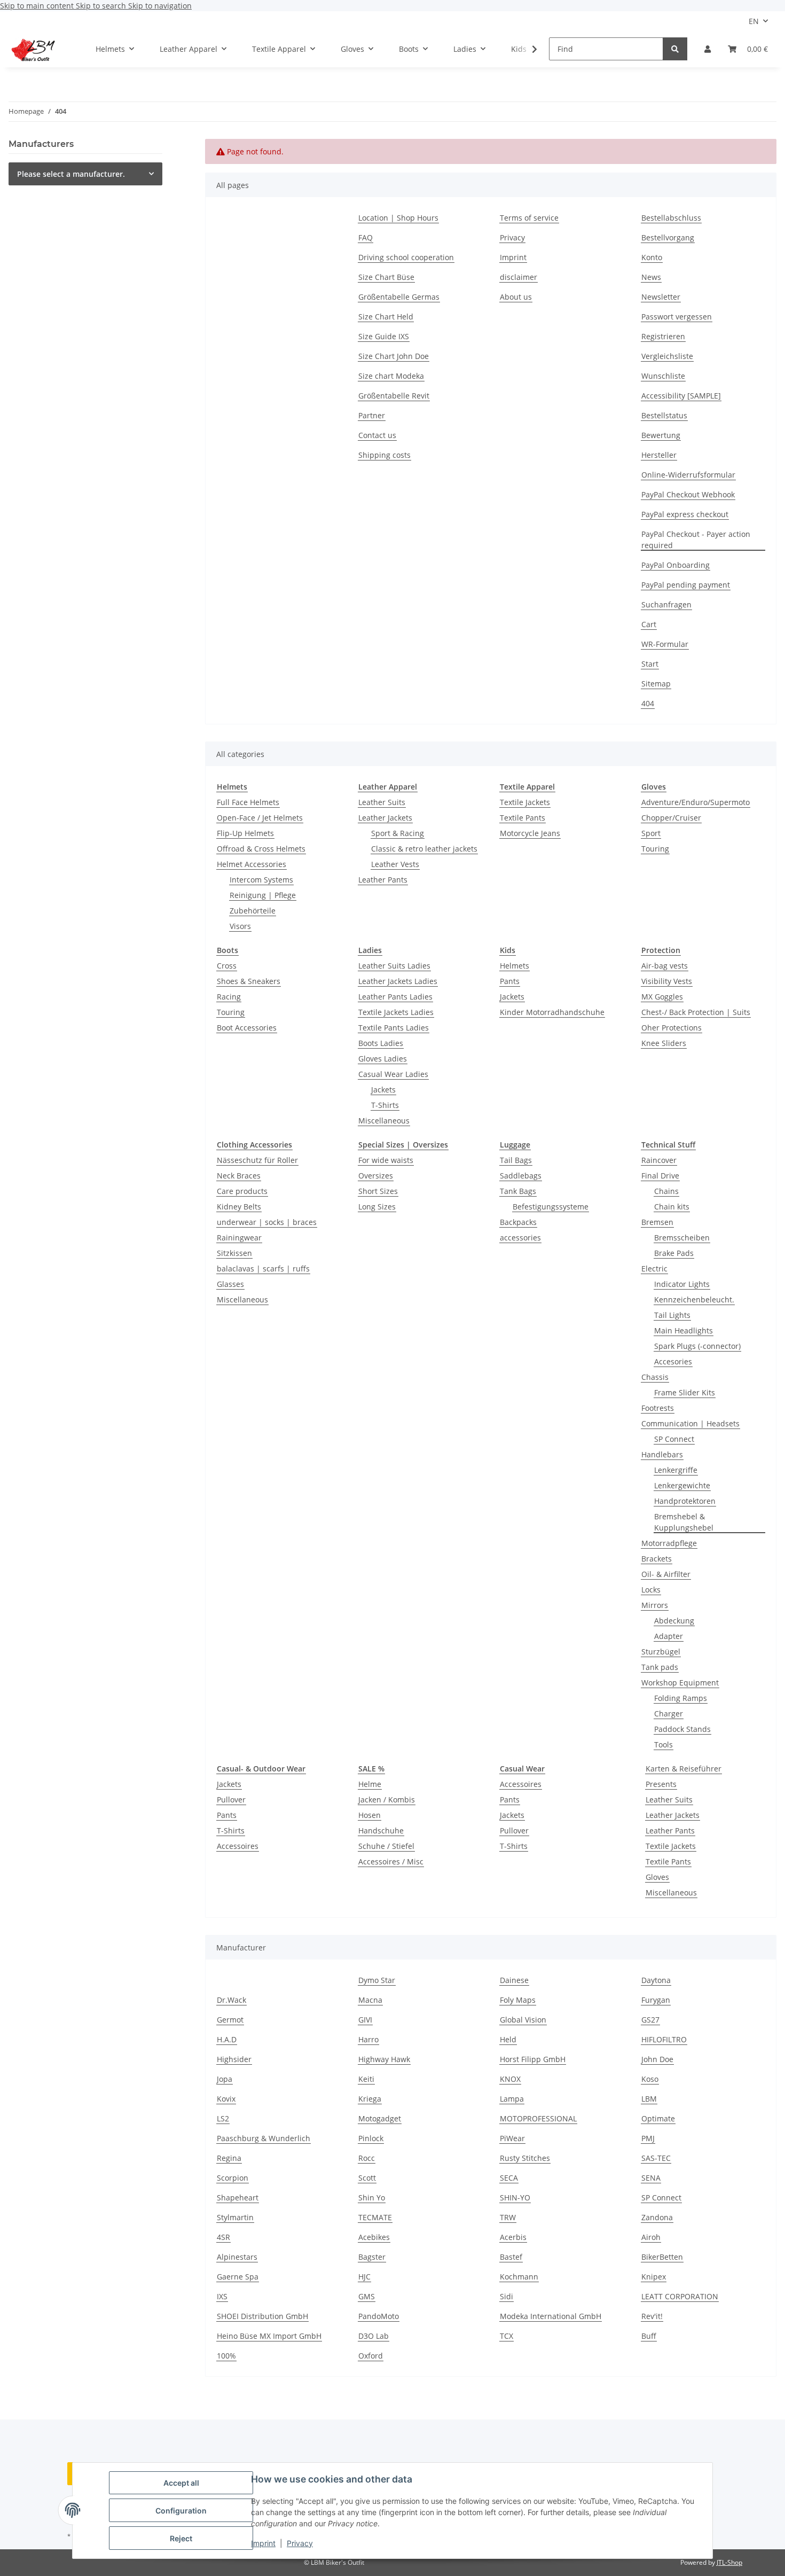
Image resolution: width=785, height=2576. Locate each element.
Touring (655, 849)
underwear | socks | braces (267, 1222)
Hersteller (659, 455)
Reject (181, 2538)
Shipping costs (384, 455)
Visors (240, 926)
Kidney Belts (239, 1207)
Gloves (657, 1877)
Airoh (651, 2237)
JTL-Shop (729, 2562)
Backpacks (518, 1222)
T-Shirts (385, 1105)
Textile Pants (523, 818)
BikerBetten (662, 2257)
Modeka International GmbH (551, 2316)
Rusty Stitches (525, 2158)
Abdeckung (674, 1621)
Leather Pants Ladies (395, 997)
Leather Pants (383, 880)
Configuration (181, 2511)
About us (516, 297)
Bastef (511, 2257)
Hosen (370, 1815)
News (651, 277)
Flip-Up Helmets (245, 833)
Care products (242, 1191)
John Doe (657, 2059)
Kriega (370, 2099)
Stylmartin (235, 2217)
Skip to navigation (160, 6)
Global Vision (523, 2020)
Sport (651, 833)
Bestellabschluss (671, 218)
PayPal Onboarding (676, 565)
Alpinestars (237, 2257)
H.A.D (227, 2039)
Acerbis (513, 2237)
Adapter (669, 1636)
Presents (661, 1784)
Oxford (371, 2356)
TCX (507, 2336)
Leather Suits (382, 802)
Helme (370, 1784)
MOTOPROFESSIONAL (538, 2118)
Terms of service (529, 218)
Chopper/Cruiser (671, 818)
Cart (649, 624)
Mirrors (655, 1605)
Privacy (300, 2543)
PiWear (512, 2138)
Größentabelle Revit (394, 396)
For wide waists (386, 1160)
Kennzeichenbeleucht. (694, 1299)
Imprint (263, 2543)
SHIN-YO (515, 2198)
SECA (509, 2178)
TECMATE (375, 2217)
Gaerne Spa (238, 2277)
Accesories (673, 1361)
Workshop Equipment (680, 1683)
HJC (364, 2277)
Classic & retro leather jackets (424, 849)
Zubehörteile (253, 911)
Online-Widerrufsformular (688, 475)
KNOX (510, 2079)
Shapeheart (238, 2198)
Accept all (181, 2483)
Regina (229, 2158)
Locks (651, 1590)
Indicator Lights (682, 1284)
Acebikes (374, 2237)
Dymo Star (377, 1980)
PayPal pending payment (686, 585)
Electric (654, 1269)
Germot (230, 2020)
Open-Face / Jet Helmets (260, 818)
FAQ (366, 237)
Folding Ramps (681, 1698)
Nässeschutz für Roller (257, 1160)
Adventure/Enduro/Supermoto (696, 802)
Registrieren (663, 336)
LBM (649, 2099)
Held (508, 2039)
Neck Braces (239, 1176)
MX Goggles (662, 997)
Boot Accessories (247, 1028)
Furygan (656, 2000)
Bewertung (661, 435)
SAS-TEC (656, 2158)
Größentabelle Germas (399, 297)
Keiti (366, 2079)
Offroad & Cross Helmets (261, 849)
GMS (367, 2296)
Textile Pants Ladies (394, 1028)
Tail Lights (672, 1315)
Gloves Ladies (383, 1059)
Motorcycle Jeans (530, 833)
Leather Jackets (385, 818)
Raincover (659, 1160)
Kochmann (519, 2277)
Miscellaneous (384, 1121)
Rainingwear (239, 1238)
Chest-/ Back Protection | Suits (696, 1012)
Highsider (234, 2059)
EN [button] (754, 21)
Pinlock (371, 2138)
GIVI (365, 2020)
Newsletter (661, 297)
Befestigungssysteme (551, 1207)
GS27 (650, 2020)
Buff (649, 2336)
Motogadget (380, 2118)
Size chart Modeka (391, 376)
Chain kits (672, 1207)
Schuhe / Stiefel (386, 1846)
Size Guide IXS (384, 336)
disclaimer (519, 277)
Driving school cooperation (406, 257)
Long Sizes (377, 1207)
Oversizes (376, 1176)
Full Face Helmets (248, 802)
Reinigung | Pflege (263, 895)
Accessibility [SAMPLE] (681, 396)
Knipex (654, 2277)
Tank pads (660, 1667)
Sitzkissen (234, 1253)
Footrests (658, 1408)
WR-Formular (665, 644)
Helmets (515, 966)
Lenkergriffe (676, 1470)
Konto (652, 257)
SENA (651, 2178)
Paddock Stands (682, 1729)
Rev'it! (652, 2316)
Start (650, 664)
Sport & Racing (398, 833)
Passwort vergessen (677, 317)
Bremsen (657, 1222)
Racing (229, 997)
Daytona (656, 1980)
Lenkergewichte (682, 1485)
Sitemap (656, 684)
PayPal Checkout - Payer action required (696, 540)
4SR (223, 2237)
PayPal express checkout (685, 514)
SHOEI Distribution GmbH (262, 2316)
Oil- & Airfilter (666, 1574)
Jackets (383, 1090)
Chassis (655, 1377)
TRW (508, 2217)
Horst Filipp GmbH (533, 2059)
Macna (370, 2000)
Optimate (658, 2118)
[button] (708, 49)
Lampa (512, 2099)
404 (648, 703)
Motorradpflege (669, 1543)
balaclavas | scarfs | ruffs (263, 1269)
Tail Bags (516, 1160)
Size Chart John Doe (394, 356)
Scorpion (233, 2178)
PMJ (648, 2138)
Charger (669, 1714)
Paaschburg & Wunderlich (264, 2138)
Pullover (231, 1800)
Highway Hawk (384, 2059)
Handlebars (662, 1454)
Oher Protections (672, 1028)
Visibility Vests (667, 981)
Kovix (226, 2099)
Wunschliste (663, 376)
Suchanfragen (666, 604)
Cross (227, 966)
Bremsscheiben (682, 1238)
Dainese (514, 1980)
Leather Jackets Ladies (398, 981)
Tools (664, 1744)
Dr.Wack (231, 2000)
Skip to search (102, 6)
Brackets (657, 1559)
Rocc (367, 2158)
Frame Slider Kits (685, 1392)
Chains (666, 1191)
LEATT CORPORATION (680, 2296)
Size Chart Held (386, 317)
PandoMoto (379, 2316)
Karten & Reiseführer (684, 1769)
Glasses (230, 1284)
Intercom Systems (261, 880)
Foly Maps (518, 2000)
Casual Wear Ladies (393, 1074)
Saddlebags (521, 1176)
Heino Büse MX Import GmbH (269, 2336)
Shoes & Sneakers (249, 981)
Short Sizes (378, 1191)
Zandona (657, 2217)
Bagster (372, 2257)
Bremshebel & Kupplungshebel (684, 1522)
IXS (222, 2296)
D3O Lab (374, 2336)
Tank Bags (518, 1191)
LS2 (223, 2118)
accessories (520, 1238)
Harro (368, 2039)
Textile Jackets (525, 802)
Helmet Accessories (252, 864)
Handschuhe (381, 1830)
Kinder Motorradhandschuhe (552, 1012)
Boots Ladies (381, 1043)
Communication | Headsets (690, 1423)
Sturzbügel (661, 1652)
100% (226, 2356)
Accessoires (238, 1846)
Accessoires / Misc (391, 1861)
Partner (372, 415)
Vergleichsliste (667, 356)
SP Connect (674, 1439)
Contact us (377, 435)
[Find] (675, 49)
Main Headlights (684, 1330)
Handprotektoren (685, 1501)
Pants (510, 981)
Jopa (225, 2079)
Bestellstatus (664, 415)
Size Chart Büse (386, 277)
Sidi (507, 2296)
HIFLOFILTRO (664, 2039)
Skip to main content (38, 6)
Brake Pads (674, 1253)
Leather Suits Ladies (394, 966)
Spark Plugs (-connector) (697, 1346)
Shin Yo (372, 2198)
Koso (650, 2079)
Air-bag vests (665, 966)
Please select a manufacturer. (71, 174)
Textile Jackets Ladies (396, 1012)
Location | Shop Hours (398, 218)
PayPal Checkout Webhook (688, 494)
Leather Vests (395, 864)
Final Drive (660, 1176)
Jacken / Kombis (387, 1800)
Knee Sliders (664, 1043)
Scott (367, 2178)
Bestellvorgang (668, 237)
